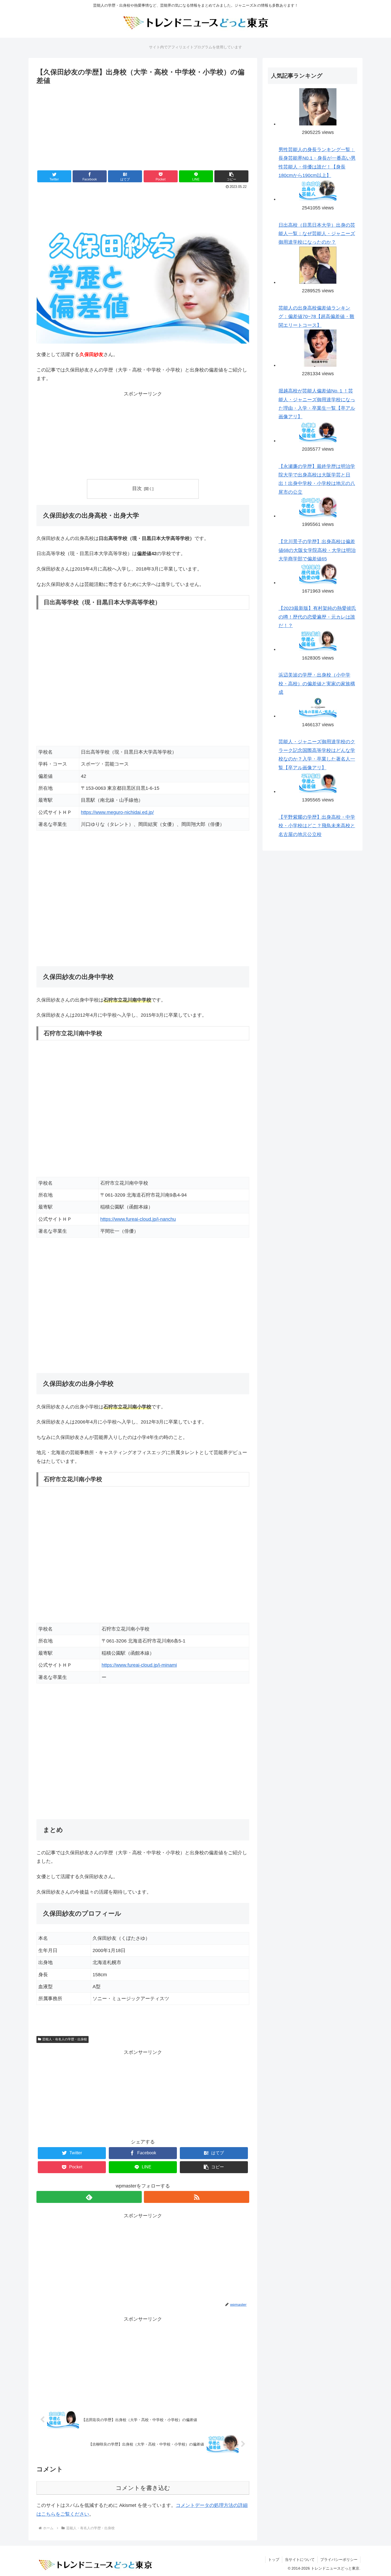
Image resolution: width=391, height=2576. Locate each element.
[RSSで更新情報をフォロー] (197, 2197)
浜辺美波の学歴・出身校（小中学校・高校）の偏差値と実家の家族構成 (317, 684)
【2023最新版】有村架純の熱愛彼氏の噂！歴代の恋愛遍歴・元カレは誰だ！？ (317, 617)
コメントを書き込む (143, 2488)
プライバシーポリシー (339, 2560)
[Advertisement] (143, 126)
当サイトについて (300, 2560)
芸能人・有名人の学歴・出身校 (65, 2039)
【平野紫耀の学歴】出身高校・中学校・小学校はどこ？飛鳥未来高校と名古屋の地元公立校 (317, 826)
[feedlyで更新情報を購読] (89, 2197)
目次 (137, 488)
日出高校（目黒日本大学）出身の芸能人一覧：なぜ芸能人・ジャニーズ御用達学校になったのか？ (317, 234)
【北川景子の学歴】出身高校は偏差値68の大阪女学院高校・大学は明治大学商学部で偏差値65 (317, 550)
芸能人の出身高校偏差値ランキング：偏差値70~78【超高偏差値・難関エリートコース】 (316, 317)
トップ (274, 2560)
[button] (231, 176)
